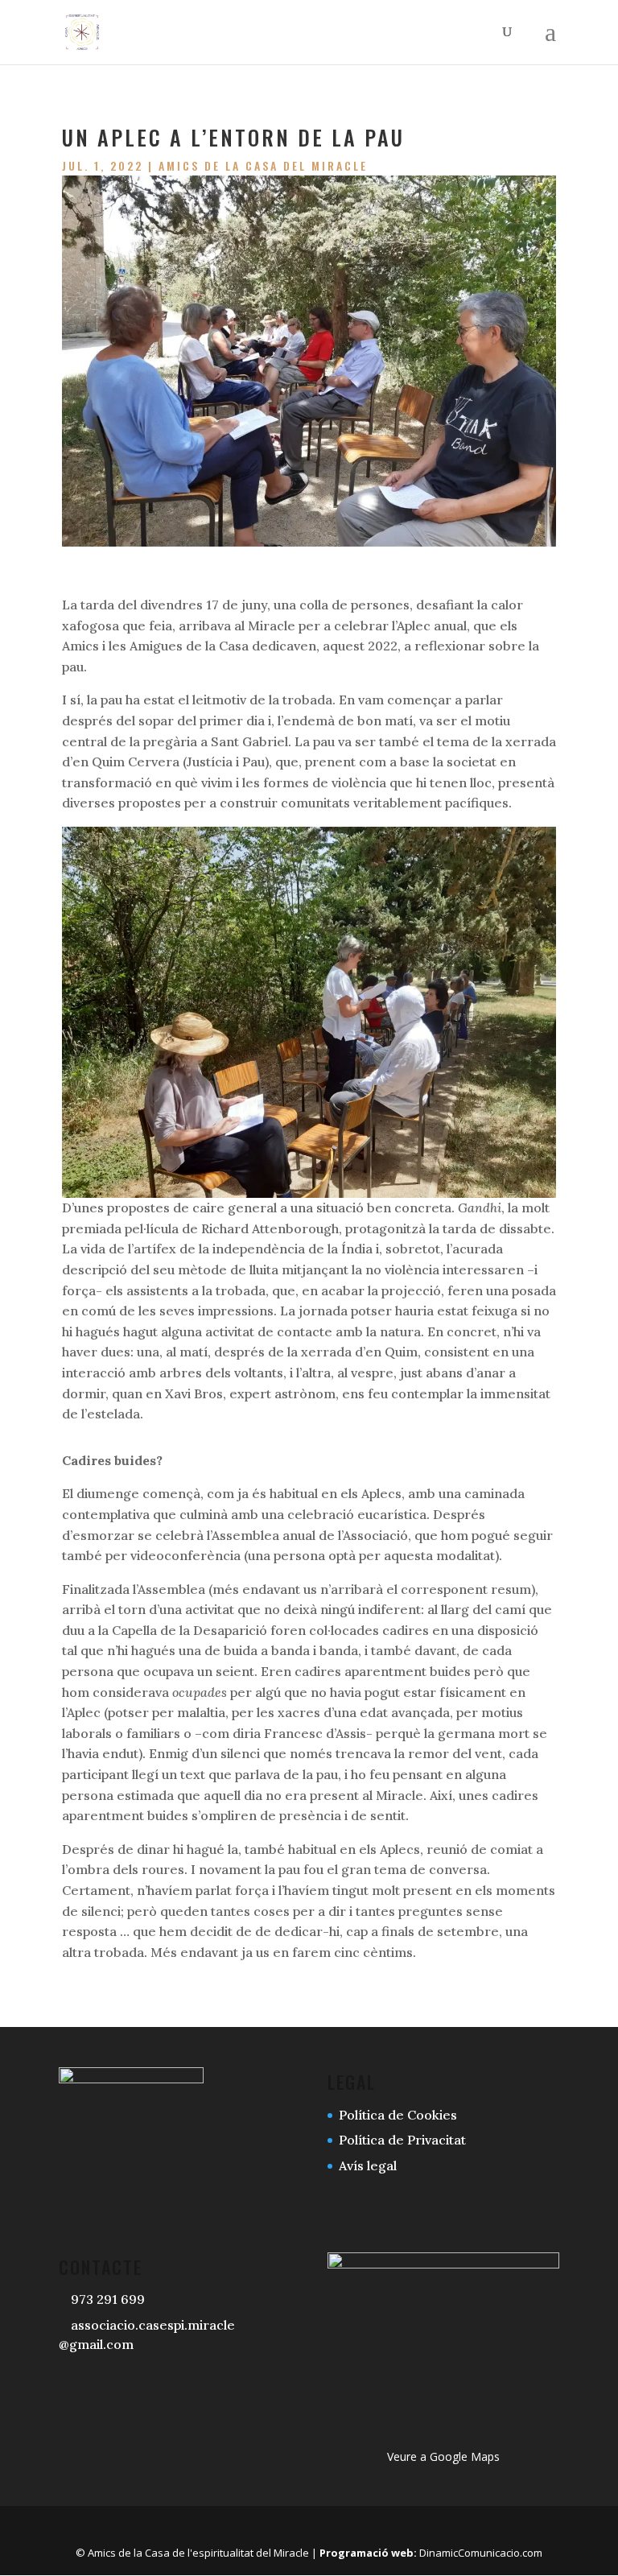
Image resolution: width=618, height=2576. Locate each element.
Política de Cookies (398, 2115)
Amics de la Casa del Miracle (263, 165)
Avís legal (368, 2165)
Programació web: (368, 2553)
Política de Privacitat (402, 2140)
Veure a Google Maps (443, 2456)
